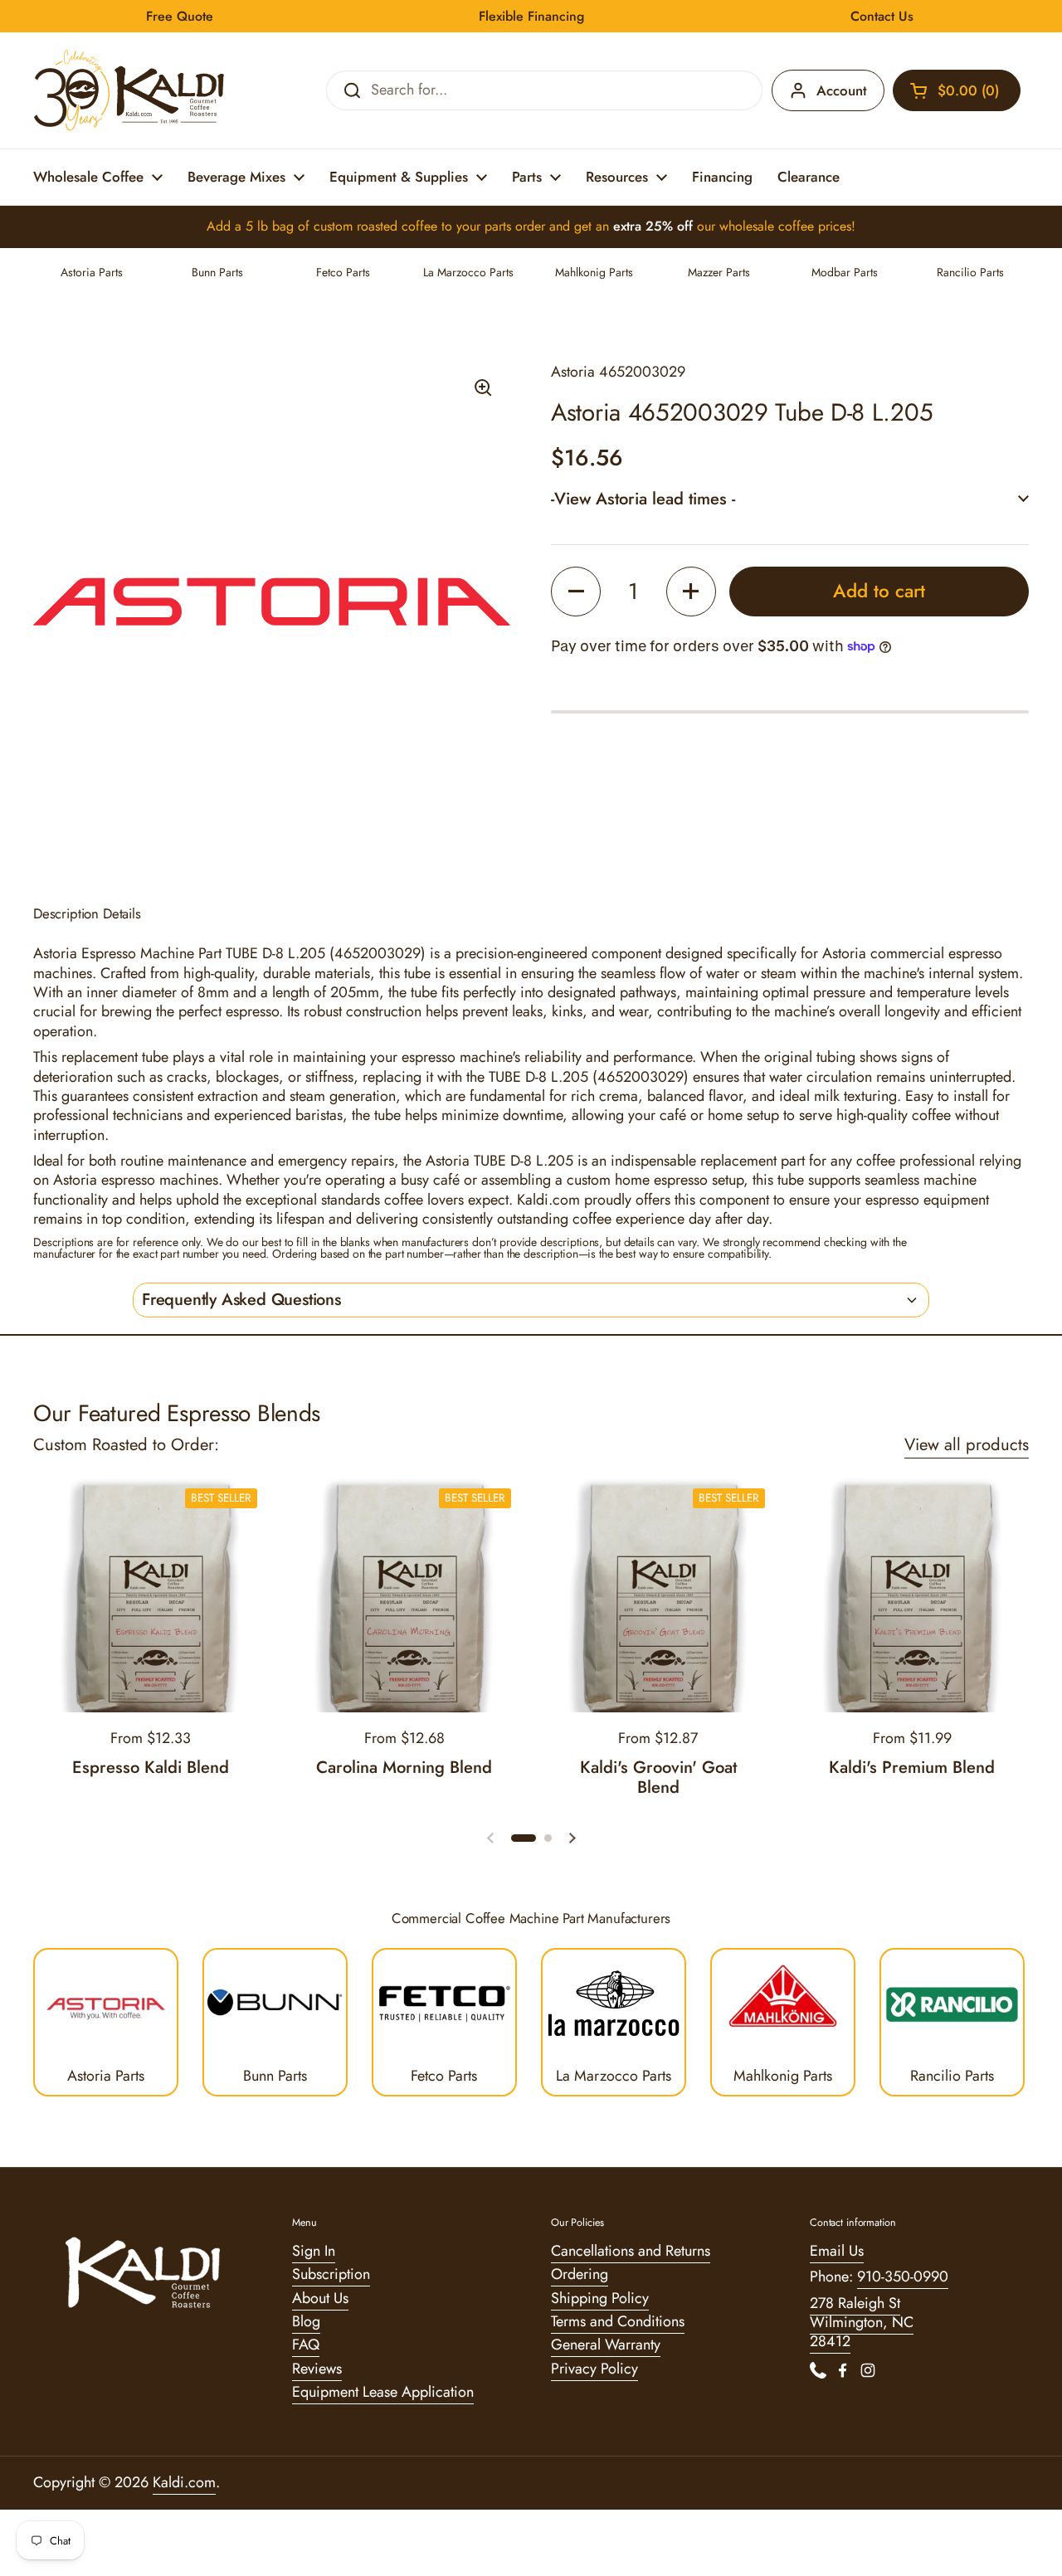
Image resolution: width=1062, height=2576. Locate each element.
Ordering (580, 2274)
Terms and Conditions (618, 2321)
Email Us (837, 2251)
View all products (967, 1444)
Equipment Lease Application (383, 2392)
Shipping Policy (600, 2298)
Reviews (317, 2369)
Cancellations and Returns (631, 2251)
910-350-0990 (903, 2277)
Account (842, 90)
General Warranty (606, 2345)
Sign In (314, 2251)
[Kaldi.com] (129, 90)
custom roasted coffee (375, 226)
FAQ (306, 2345)
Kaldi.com (184, 2482)
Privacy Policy (594, 2369)
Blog (306, 2321)
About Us (320, 2298)
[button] (957, 90)
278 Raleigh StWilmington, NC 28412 (862, 2323)
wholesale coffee (767, 226)
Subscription (331, 2274)
